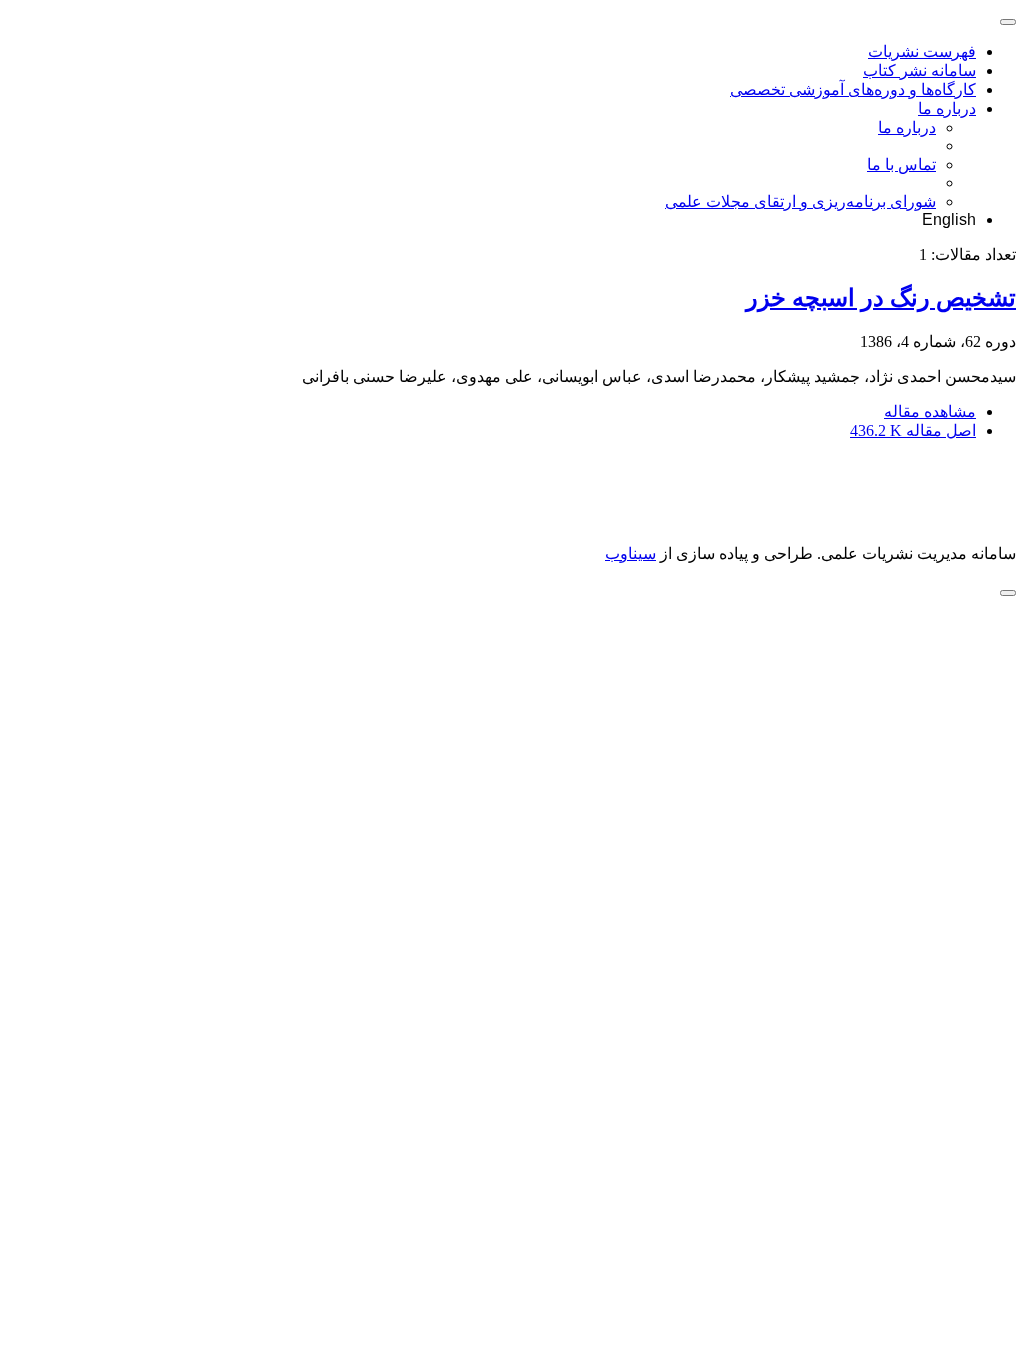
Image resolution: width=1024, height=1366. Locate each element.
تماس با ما (901, 164)
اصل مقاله (913, 430)
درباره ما (947, 108)
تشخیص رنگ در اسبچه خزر (881, 298)
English (949, 219)
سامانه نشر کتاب (919, 70)
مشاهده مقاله (930, 411)
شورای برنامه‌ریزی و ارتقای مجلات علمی (800, 201)
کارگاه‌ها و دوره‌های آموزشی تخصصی (853, 89)
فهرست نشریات (922, 51)
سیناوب (630, 553)
